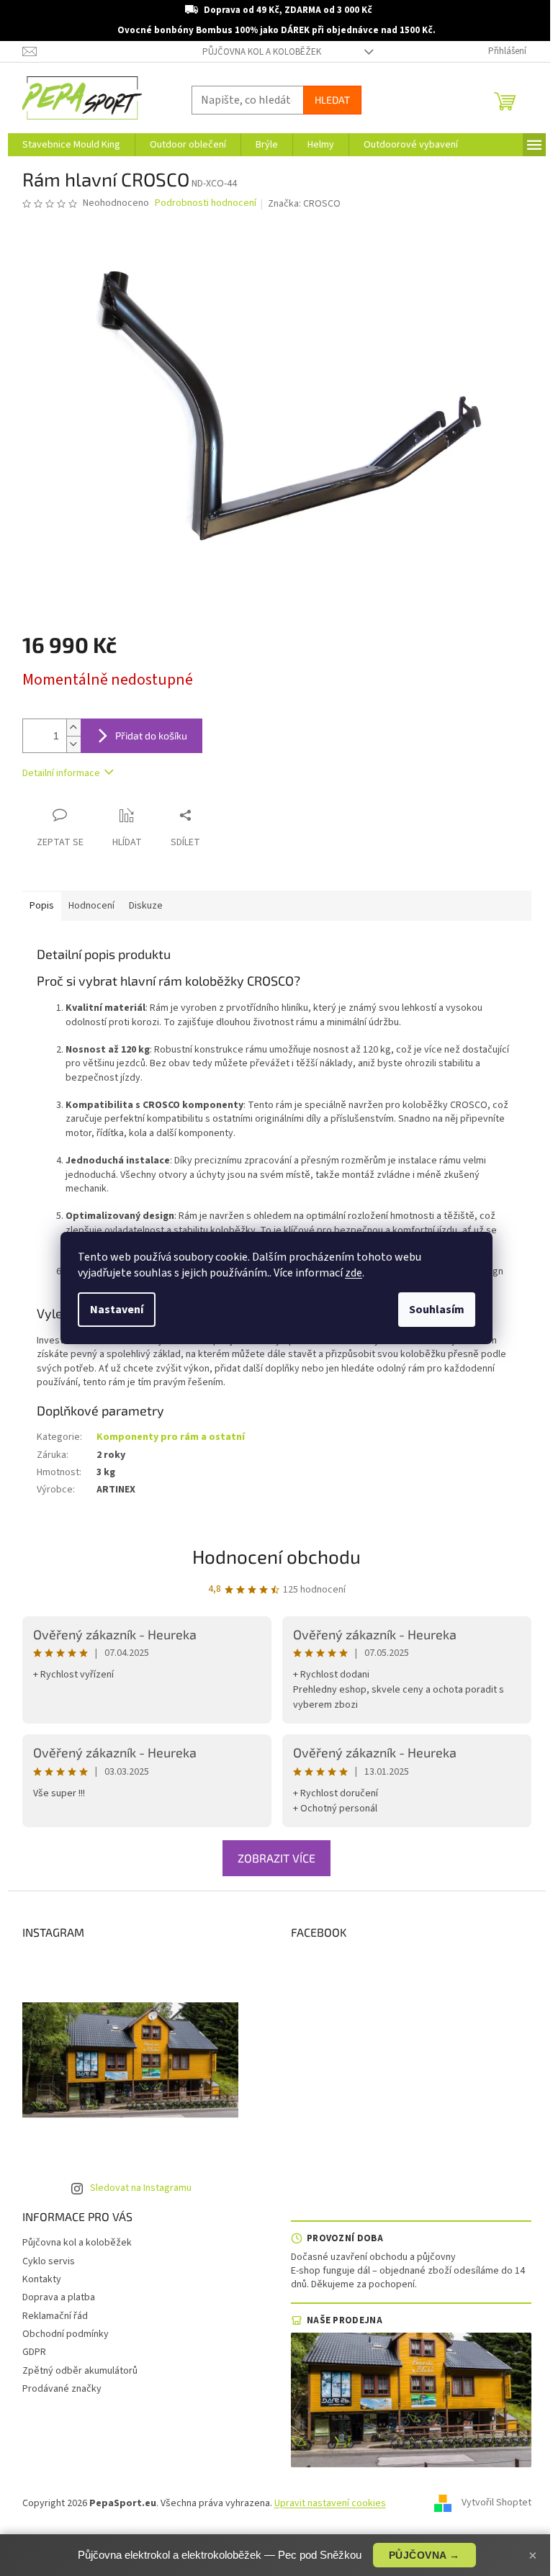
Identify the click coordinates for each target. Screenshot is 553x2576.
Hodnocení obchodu (276, 1556)
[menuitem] (71, 145)
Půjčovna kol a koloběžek (262, 52)
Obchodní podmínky (66, 2334)
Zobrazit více (276, 1858)
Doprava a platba (59, 2297)
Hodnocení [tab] (91, 906)
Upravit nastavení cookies (330, 2503)
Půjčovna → (424, 2555)
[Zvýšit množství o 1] (73, 728)
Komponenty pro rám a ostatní (171, 1437)
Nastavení (117, 1310)
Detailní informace (61, 773)
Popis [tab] (42, 906)
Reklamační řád (55, 2316)
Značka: (304, 204)
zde (354, 1273)
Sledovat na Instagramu (141, 2188)
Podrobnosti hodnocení (206, 203)
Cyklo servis (49, 2261)
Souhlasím (437, 1310)
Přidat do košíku (151, 735)
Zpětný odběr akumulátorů (80, 2371)
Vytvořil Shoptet (496, 2503)
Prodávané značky (62, 2389)
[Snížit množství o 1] (73, 744)
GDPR (34, 2352)
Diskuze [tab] (146, 906)
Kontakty (42, 2279)
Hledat (332, 100)
